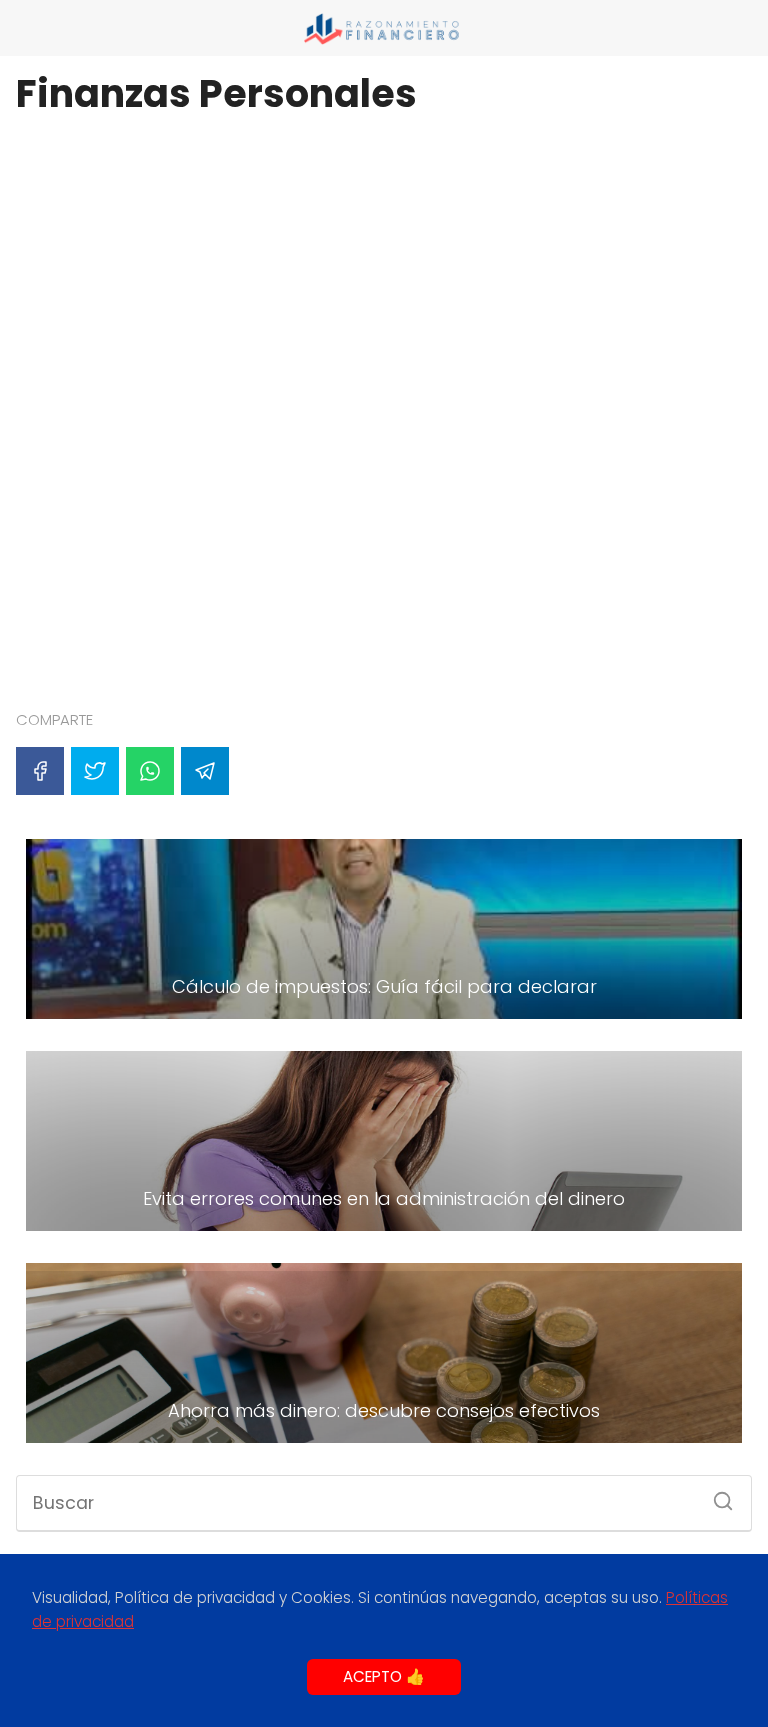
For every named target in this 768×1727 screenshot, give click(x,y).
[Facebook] (40, 771)
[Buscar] (716, 1495)
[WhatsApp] (150, 771)
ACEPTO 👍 (384, 1676)
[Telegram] (205, 771)
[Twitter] (95, 771)
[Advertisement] (384, 175)
